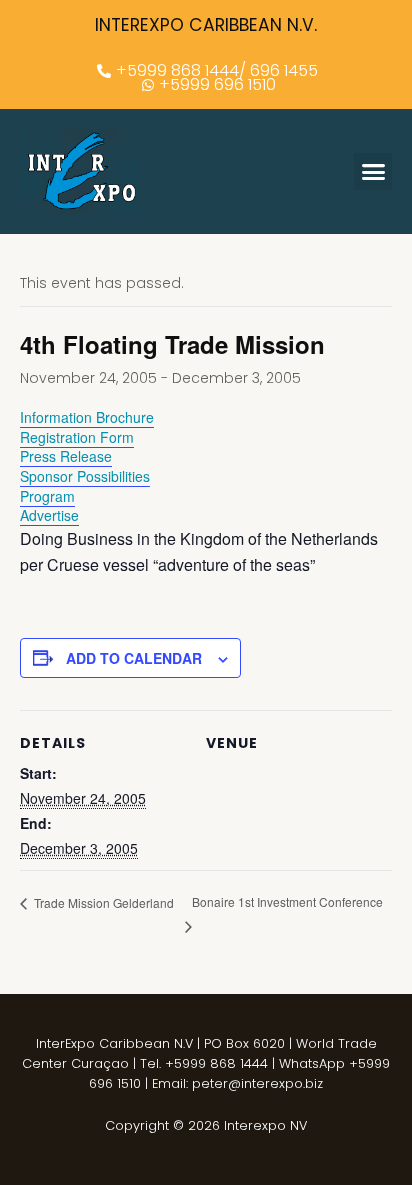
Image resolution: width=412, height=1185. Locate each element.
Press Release (66, 456)
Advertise (49, 515)
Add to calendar (134, 658)
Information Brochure (87, 417)
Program (47, 496)
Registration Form (77, 437)
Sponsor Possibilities (85, 476)
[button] (373, 172)
